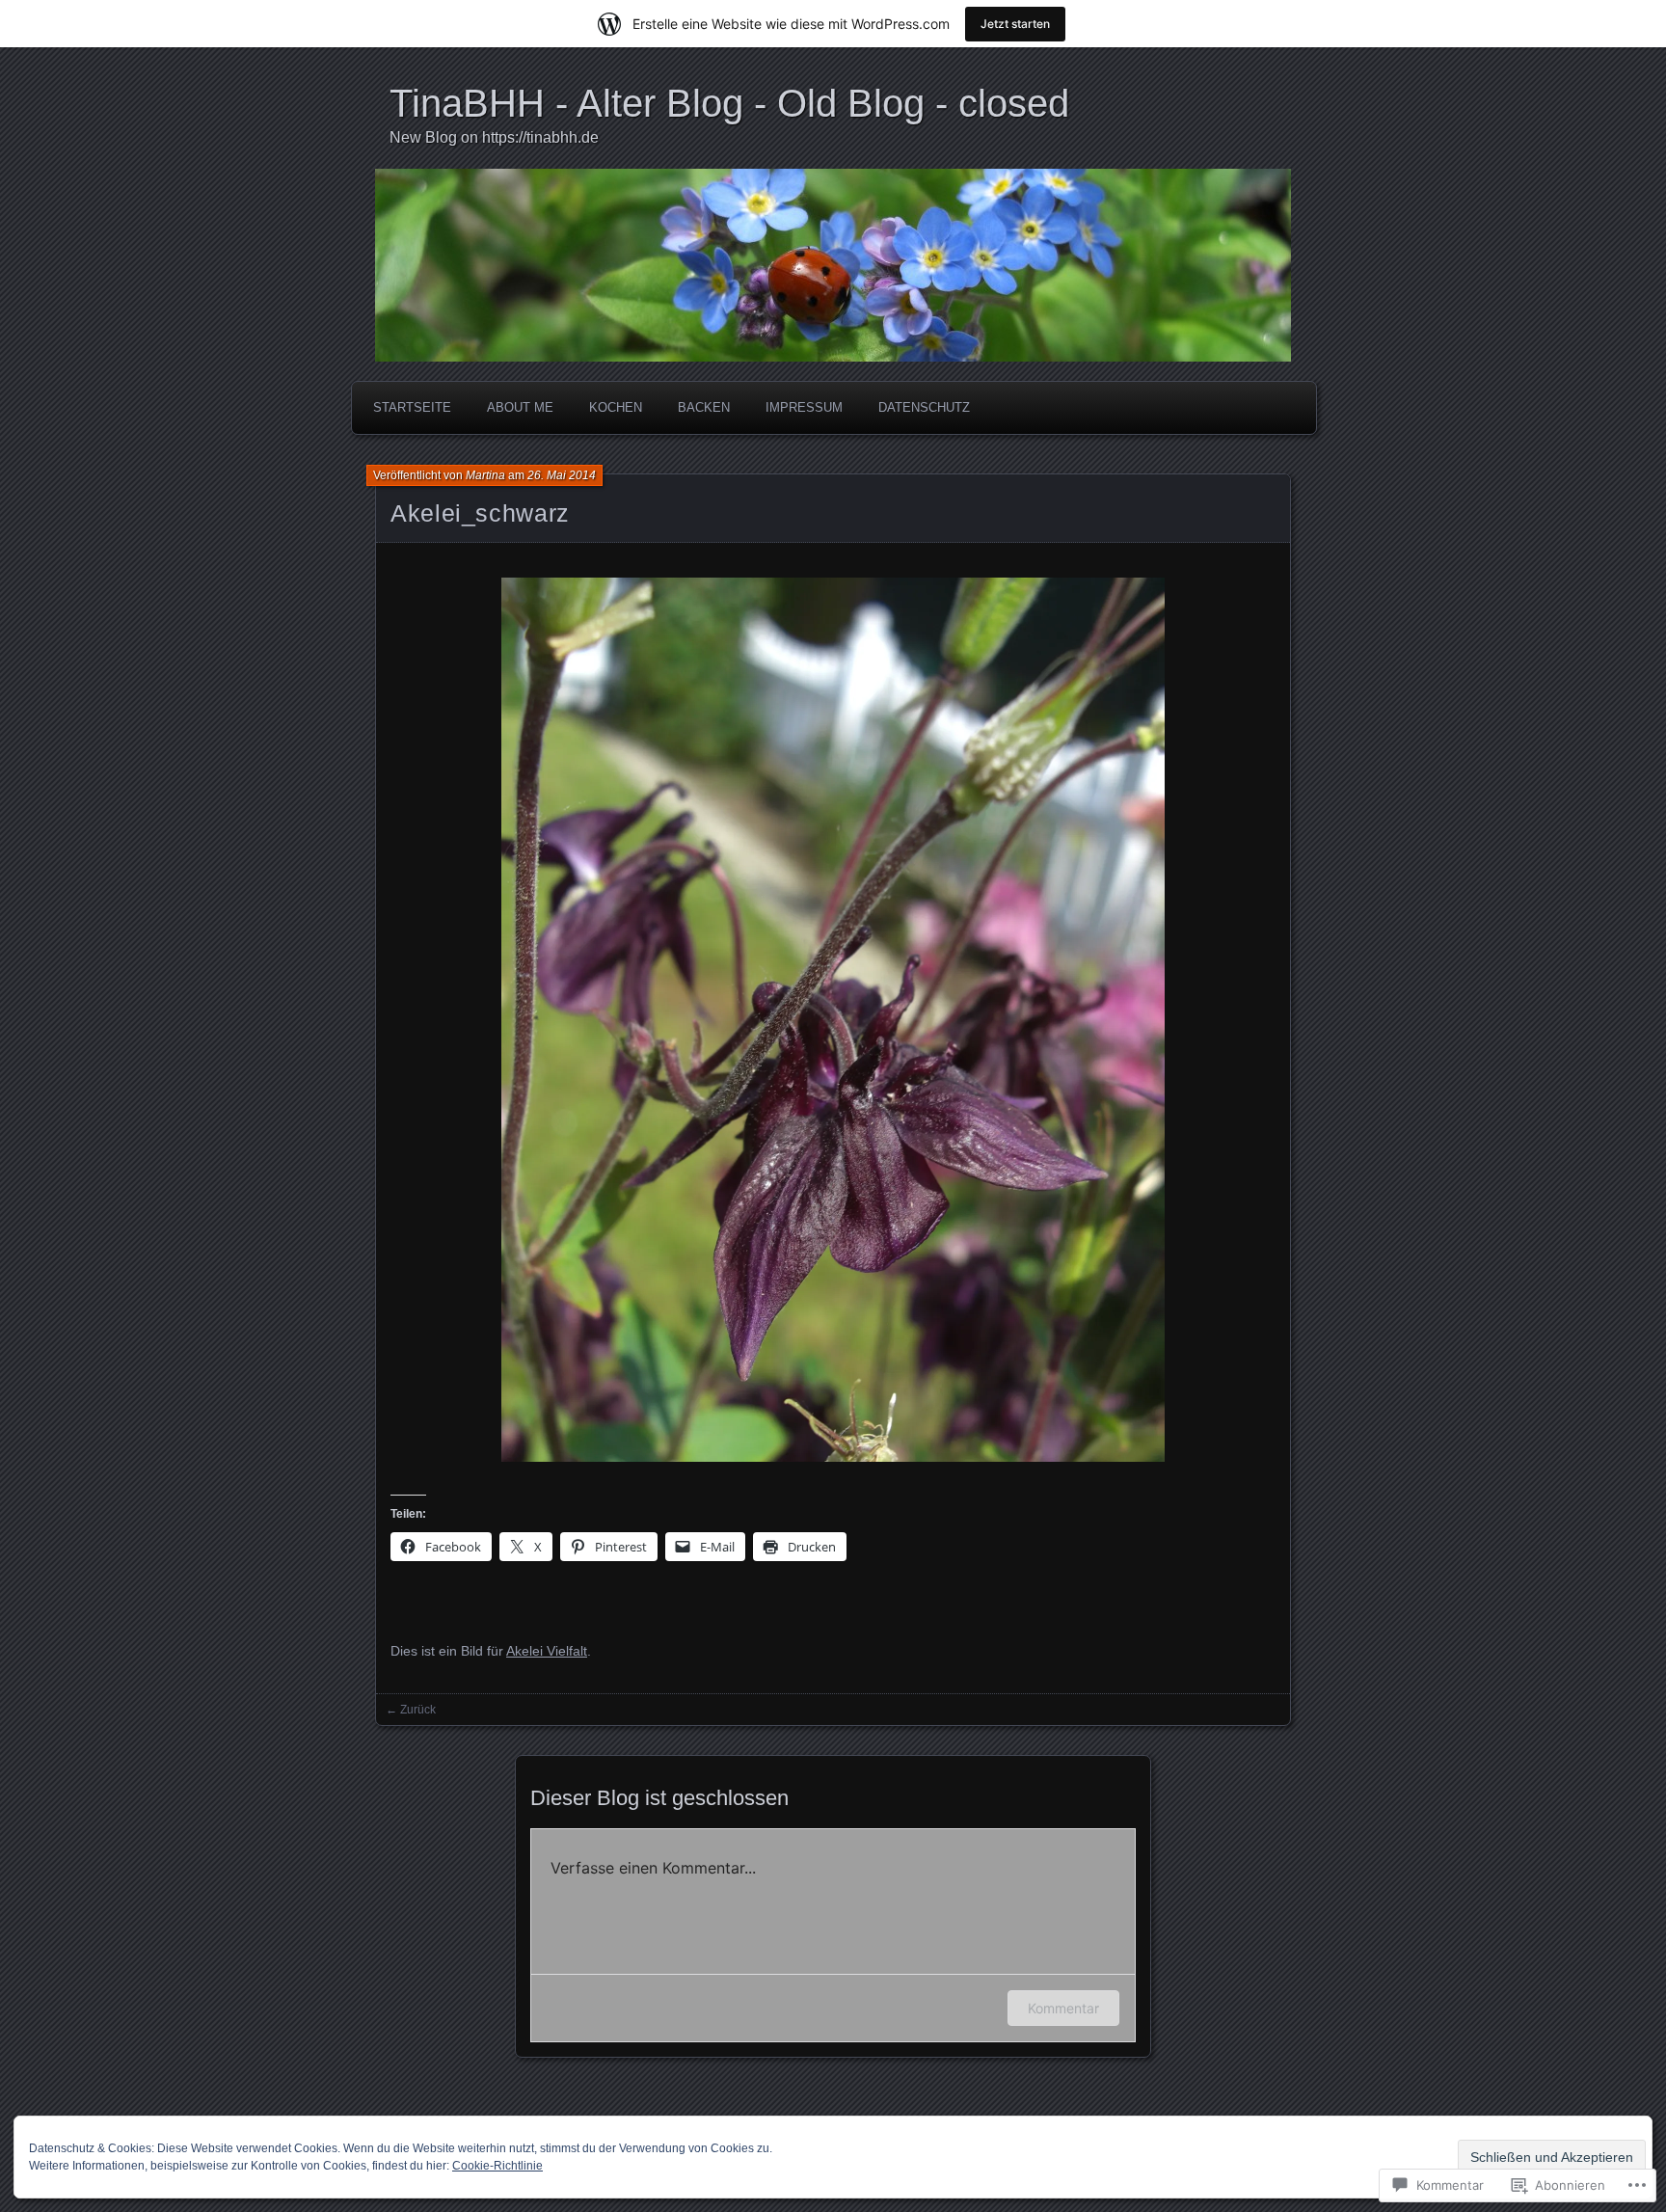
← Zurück (411, 1710)
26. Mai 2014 (562, 475)
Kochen (616, 407)
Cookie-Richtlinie (497, 2166)
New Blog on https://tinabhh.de (494, 137)
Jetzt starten (1015, 24)
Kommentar (1063, 2008)
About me (520, 407)
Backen (704, 407)
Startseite (412, 407)
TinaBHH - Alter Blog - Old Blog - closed (729, 103)
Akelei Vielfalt (547, 1651)
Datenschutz (924, 407)
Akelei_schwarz (480, 513)
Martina (485, 475)
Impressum (804, 407)
